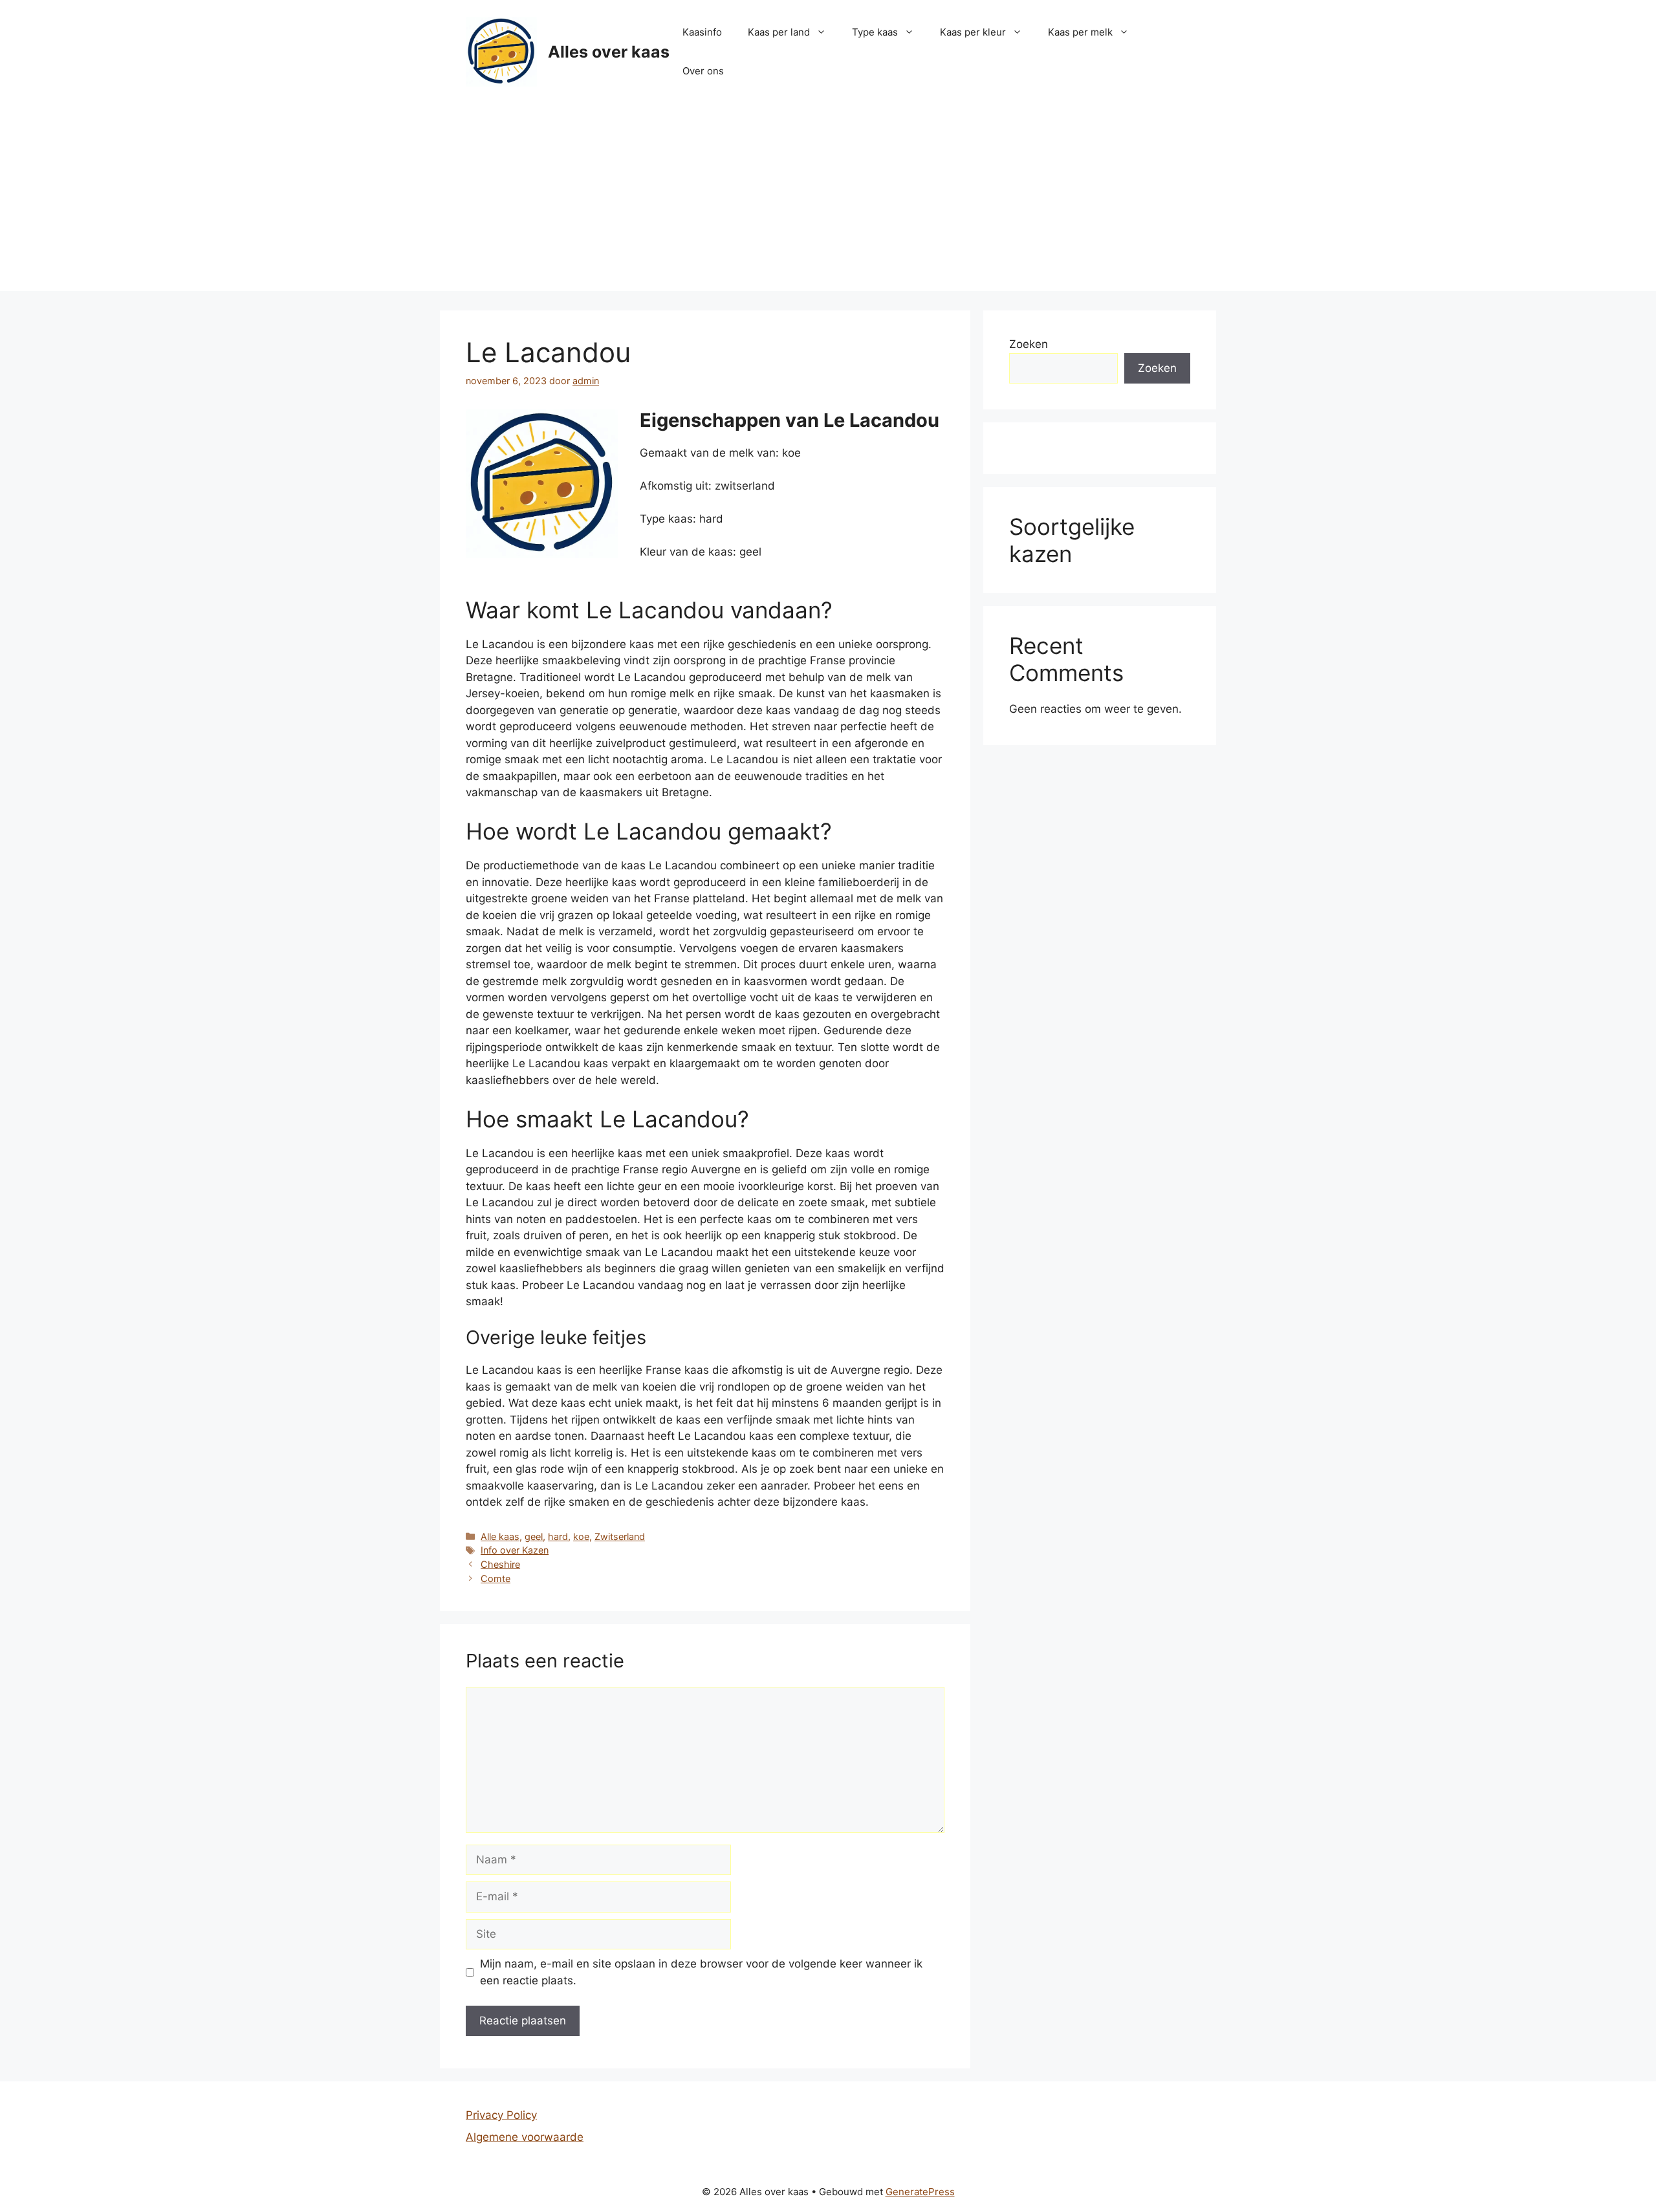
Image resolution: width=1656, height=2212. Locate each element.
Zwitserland (620, 1536)
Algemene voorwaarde (525, 2137)
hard (558, 1536)
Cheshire (500, 1564)
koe (581, 1536)
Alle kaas (500, 1536)
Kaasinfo (702, 32)
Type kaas (875, 32)
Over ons (703, 71)
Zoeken (1029, 344)
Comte (496, 1578)
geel (534, 1536)
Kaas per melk (1080, 32)
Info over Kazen (515, 1550)
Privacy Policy (501, 2115)
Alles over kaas (609, 52)
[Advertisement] (828, 201)
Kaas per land (779, 32)
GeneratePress (920, 2192)
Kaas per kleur (973, 32)
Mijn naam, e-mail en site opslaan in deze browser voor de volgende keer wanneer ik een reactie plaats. (701, 1972)
